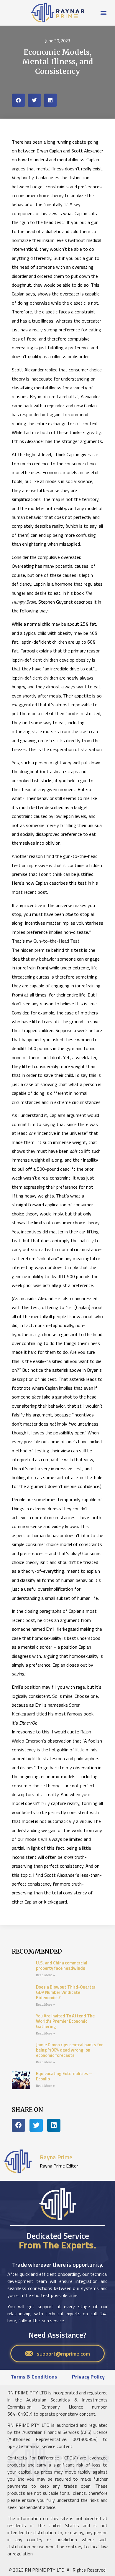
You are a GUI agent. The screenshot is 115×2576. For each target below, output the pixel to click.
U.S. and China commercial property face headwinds (62, 1965)
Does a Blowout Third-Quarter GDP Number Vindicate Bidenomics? (66, 1992)
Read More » (45, 1975)
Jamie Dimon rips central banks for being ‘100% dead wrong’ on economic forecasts (69, 2050)
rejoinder (55, 406)
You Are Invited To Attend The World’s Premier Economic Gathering (65, 2021)
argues (19, 169)
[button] (104, 13)
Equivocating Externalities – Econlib (64, 2076)
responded (30, 414)
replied (51, 370)
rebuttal (70, 396)
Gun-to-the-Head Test (56, 941)
